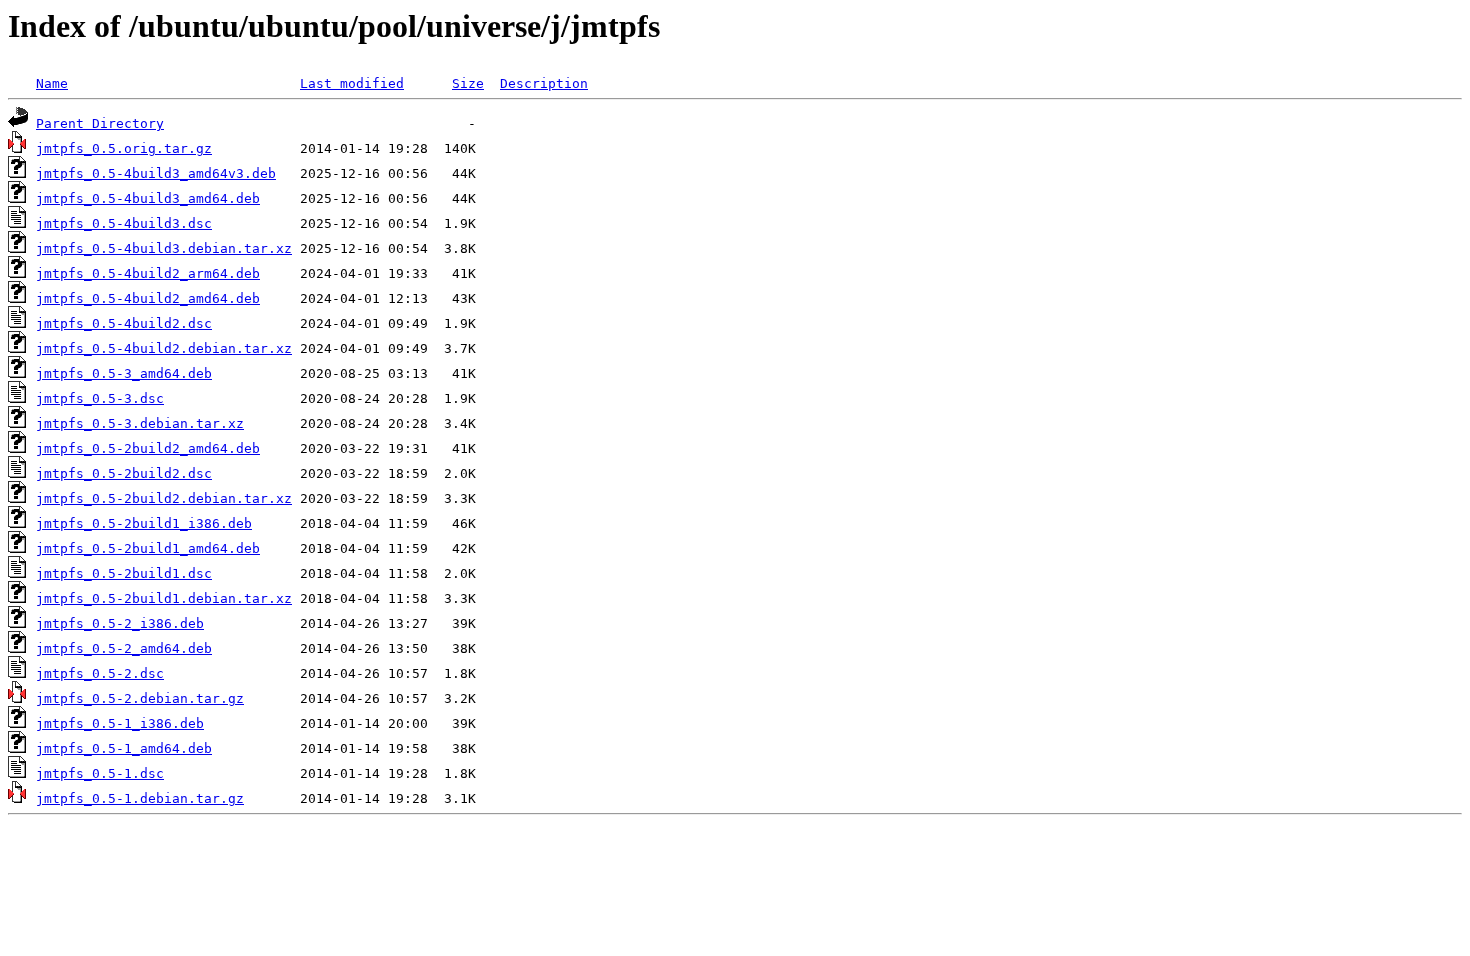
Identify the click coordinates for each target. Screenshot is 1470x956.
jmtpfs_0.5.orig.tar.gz (124, 148)
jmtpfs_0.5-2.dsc (100, 673)
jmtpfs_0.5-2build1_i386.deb (144, 523)
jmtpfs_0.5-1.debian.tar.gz (140, 798)
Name (52, 83)
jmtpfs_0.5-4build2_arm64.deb (148, 273)
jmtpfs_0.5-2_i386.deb (120, 623)
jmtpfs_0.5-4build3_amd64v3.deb (156, 173)
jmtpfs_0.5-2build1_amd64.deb (148, 548)
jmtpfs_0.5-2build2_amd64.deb (148, 448)
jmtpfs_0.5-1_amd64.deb (124, 748)
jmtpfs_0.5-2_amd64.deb (124, 648)
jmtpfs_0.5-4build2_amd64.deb (148, 298)
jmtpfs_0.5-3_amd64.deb (124, 373)
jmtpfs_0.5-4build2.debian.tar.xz (164, 348)
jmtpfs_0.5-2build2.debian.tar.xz (164, 498)
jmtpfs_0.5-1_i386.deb (120, 723)
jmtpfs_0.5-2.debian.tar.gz (140, 698)
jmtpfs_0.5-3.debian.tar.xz (140, 423)
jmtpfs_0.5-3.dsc (100, 398)
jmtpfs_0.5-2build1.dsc (124, 573)
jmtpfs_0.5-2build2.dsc (124, 473)
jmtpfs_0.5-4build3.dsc (124, 223)
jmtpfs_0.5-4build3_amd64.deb (148, 198)
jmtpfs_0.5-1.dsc (100, 773)
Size (468, 83)
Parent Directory (100, 123)
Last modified (352, 83)
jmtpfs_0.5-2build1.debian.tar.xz (164, 598)
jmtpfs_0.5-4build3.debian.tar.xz (164, 248)
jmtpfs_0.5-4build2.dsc (124, 323)
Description (544, 83)
